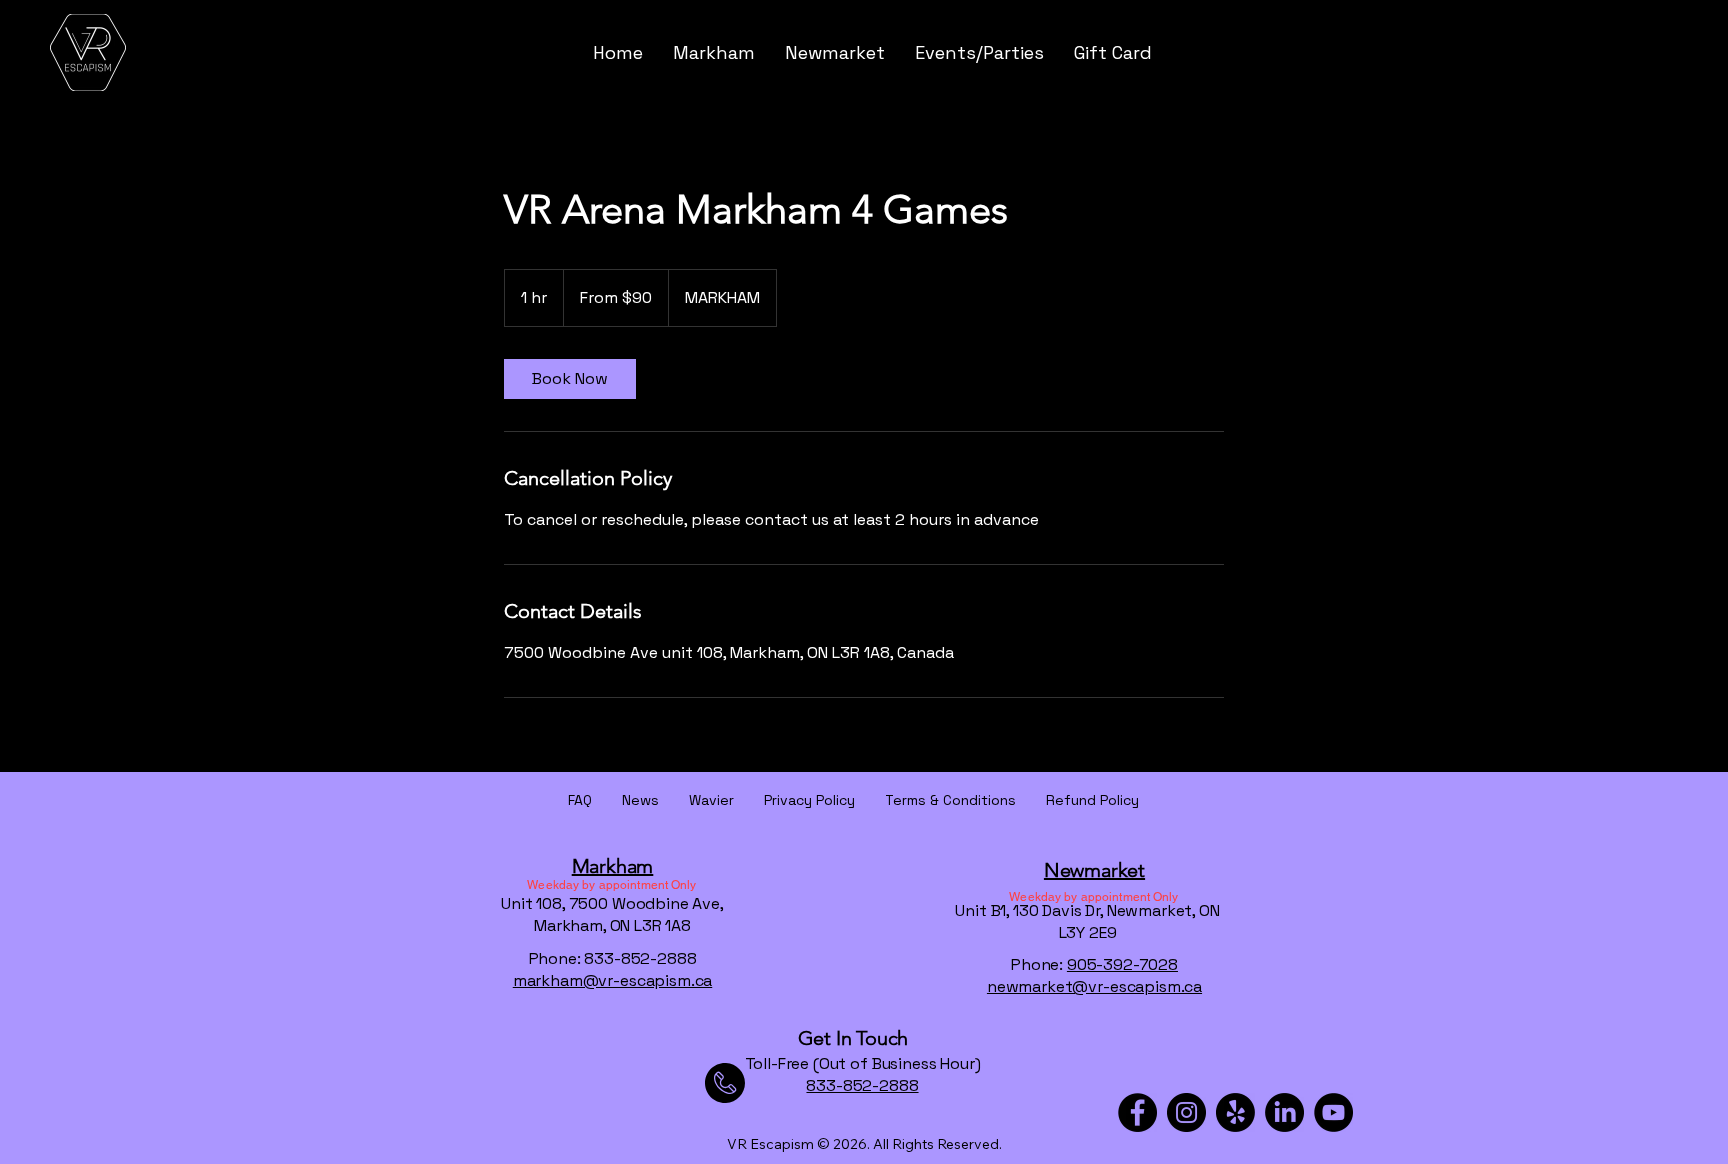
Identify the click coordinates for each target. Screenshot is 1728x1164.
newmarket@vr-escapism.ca (1094, 986)
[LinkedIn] (1284, 1112)
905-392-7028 (1122, 964)
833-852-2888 (862, 1085)
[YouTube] (1333, 1112)
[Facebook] (1137, 1112)
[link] (570, 379)
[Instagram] (1186, 1112)
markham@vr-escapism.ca (612, 980)
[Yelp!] (1235, 1112)
